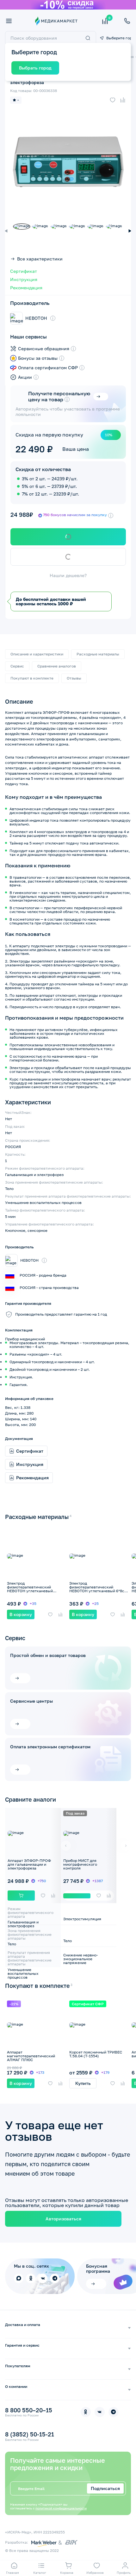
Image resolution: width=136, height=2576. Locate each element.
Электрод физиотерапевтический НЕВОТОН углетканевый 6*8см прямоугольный (98, 1589)
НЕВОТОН (36, 318)
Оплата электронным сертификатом (50, 1747)
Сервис (17, 666)
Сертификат (24, 271)
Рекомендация (26, 288)
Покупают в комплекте (32, 678)
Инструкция (24, 279)
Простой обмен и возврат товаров (48, 1655)
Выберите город (119, 38)
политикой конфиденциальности (61, 2508)
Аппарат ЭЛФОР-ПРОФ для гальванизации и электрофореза (29, 1864)
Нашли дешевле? (68, 575)
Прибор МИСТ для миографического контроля (80, 1864)
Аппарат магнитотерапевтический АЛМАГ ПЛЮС (31, 2056)
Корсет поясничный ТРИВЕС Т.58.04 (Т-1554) (96, 2054)
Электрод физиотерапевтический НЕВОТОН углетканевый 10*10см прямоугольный (30, 1589)
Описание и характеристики (37, 654)
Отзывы (74, 678)
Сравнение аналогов (57, 666)
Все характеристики (40, 259)
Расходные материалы (98, 654)
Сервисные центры (31, 1701)
